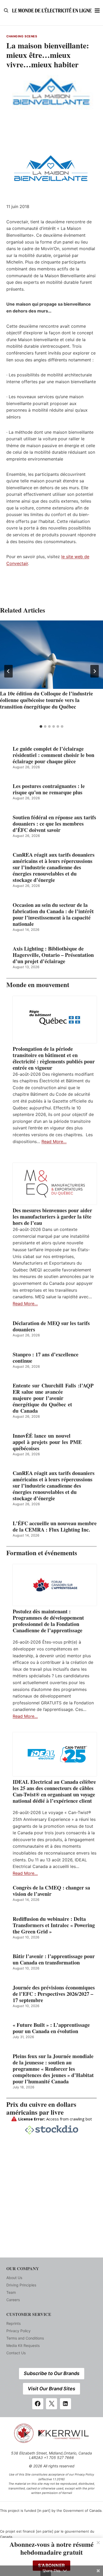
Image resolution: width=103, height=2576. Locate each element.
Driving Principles (21, 2285)
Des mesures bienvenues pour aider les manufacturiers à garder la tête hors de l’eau (52, 1217)
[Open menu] (97, 10)
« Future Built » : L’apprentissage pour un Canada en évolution (51, 2028)
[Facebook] (38, 2404)
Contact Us (16, 2353)
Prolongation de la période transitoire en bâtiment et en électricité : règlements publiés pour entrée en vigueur (54, 1058)
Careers (13, 2300)
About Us (14, 2278)
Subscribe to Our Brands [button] (52, 2373)
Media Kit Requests (23, 2345)
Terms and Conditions (25, 2338)
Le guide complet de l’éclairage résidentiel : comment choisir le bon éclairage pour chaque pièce (53, 755)
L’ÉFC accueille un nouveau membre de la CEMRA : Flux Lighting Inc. (55, 1527)
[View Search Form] (6, 11)
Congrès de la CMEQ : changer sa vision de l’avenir (51, 1891)
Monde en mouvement (38, 985)
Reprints (13, 2323)
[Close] (98, 2543)
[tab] (41, 726)
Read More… (54, 1141)
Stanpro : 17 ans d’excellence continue (46, 1358)
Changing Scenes (22, 36)
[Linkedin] (65, 2404)
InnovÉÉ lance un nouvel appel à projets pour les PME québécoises (47, 1442)
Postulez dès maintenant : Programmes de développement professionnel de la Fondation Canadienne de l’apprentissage (48, 1621)
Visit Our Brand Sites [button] (51, 2389)
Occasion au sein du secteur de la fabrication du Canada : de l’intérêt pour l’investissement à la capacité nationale (53, 915)
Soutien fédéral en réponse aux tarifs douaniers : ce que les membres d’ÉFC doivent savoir (54, 824)
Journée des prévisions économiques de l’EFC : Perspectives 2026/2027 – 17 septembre (54, 1994)
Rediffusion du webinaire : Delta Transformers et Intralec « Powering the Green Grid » (54, 1925)
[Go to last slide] (8, 671)
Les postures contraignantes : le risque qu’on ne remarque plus (49, 789)
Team (11, 2292)
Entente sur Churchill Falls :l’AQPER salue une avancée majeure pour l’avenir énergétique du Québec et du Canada (53, 1398)
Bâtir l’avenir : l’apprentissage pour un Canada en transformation (54, 1959)
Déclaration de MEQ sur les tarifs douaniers (51, 1326)
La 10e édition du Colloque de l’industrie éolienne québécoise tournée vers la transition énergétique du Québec (46, 700)
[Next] (95, 671)
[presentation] (51, 655)
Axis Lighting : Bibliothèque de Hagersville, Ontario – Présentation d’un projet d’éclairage (53, 955)
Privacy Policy (18, 2331)
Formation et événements (42, 1553)
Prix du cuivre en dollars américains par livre (41, 2108)
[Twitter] (51, 2404)
